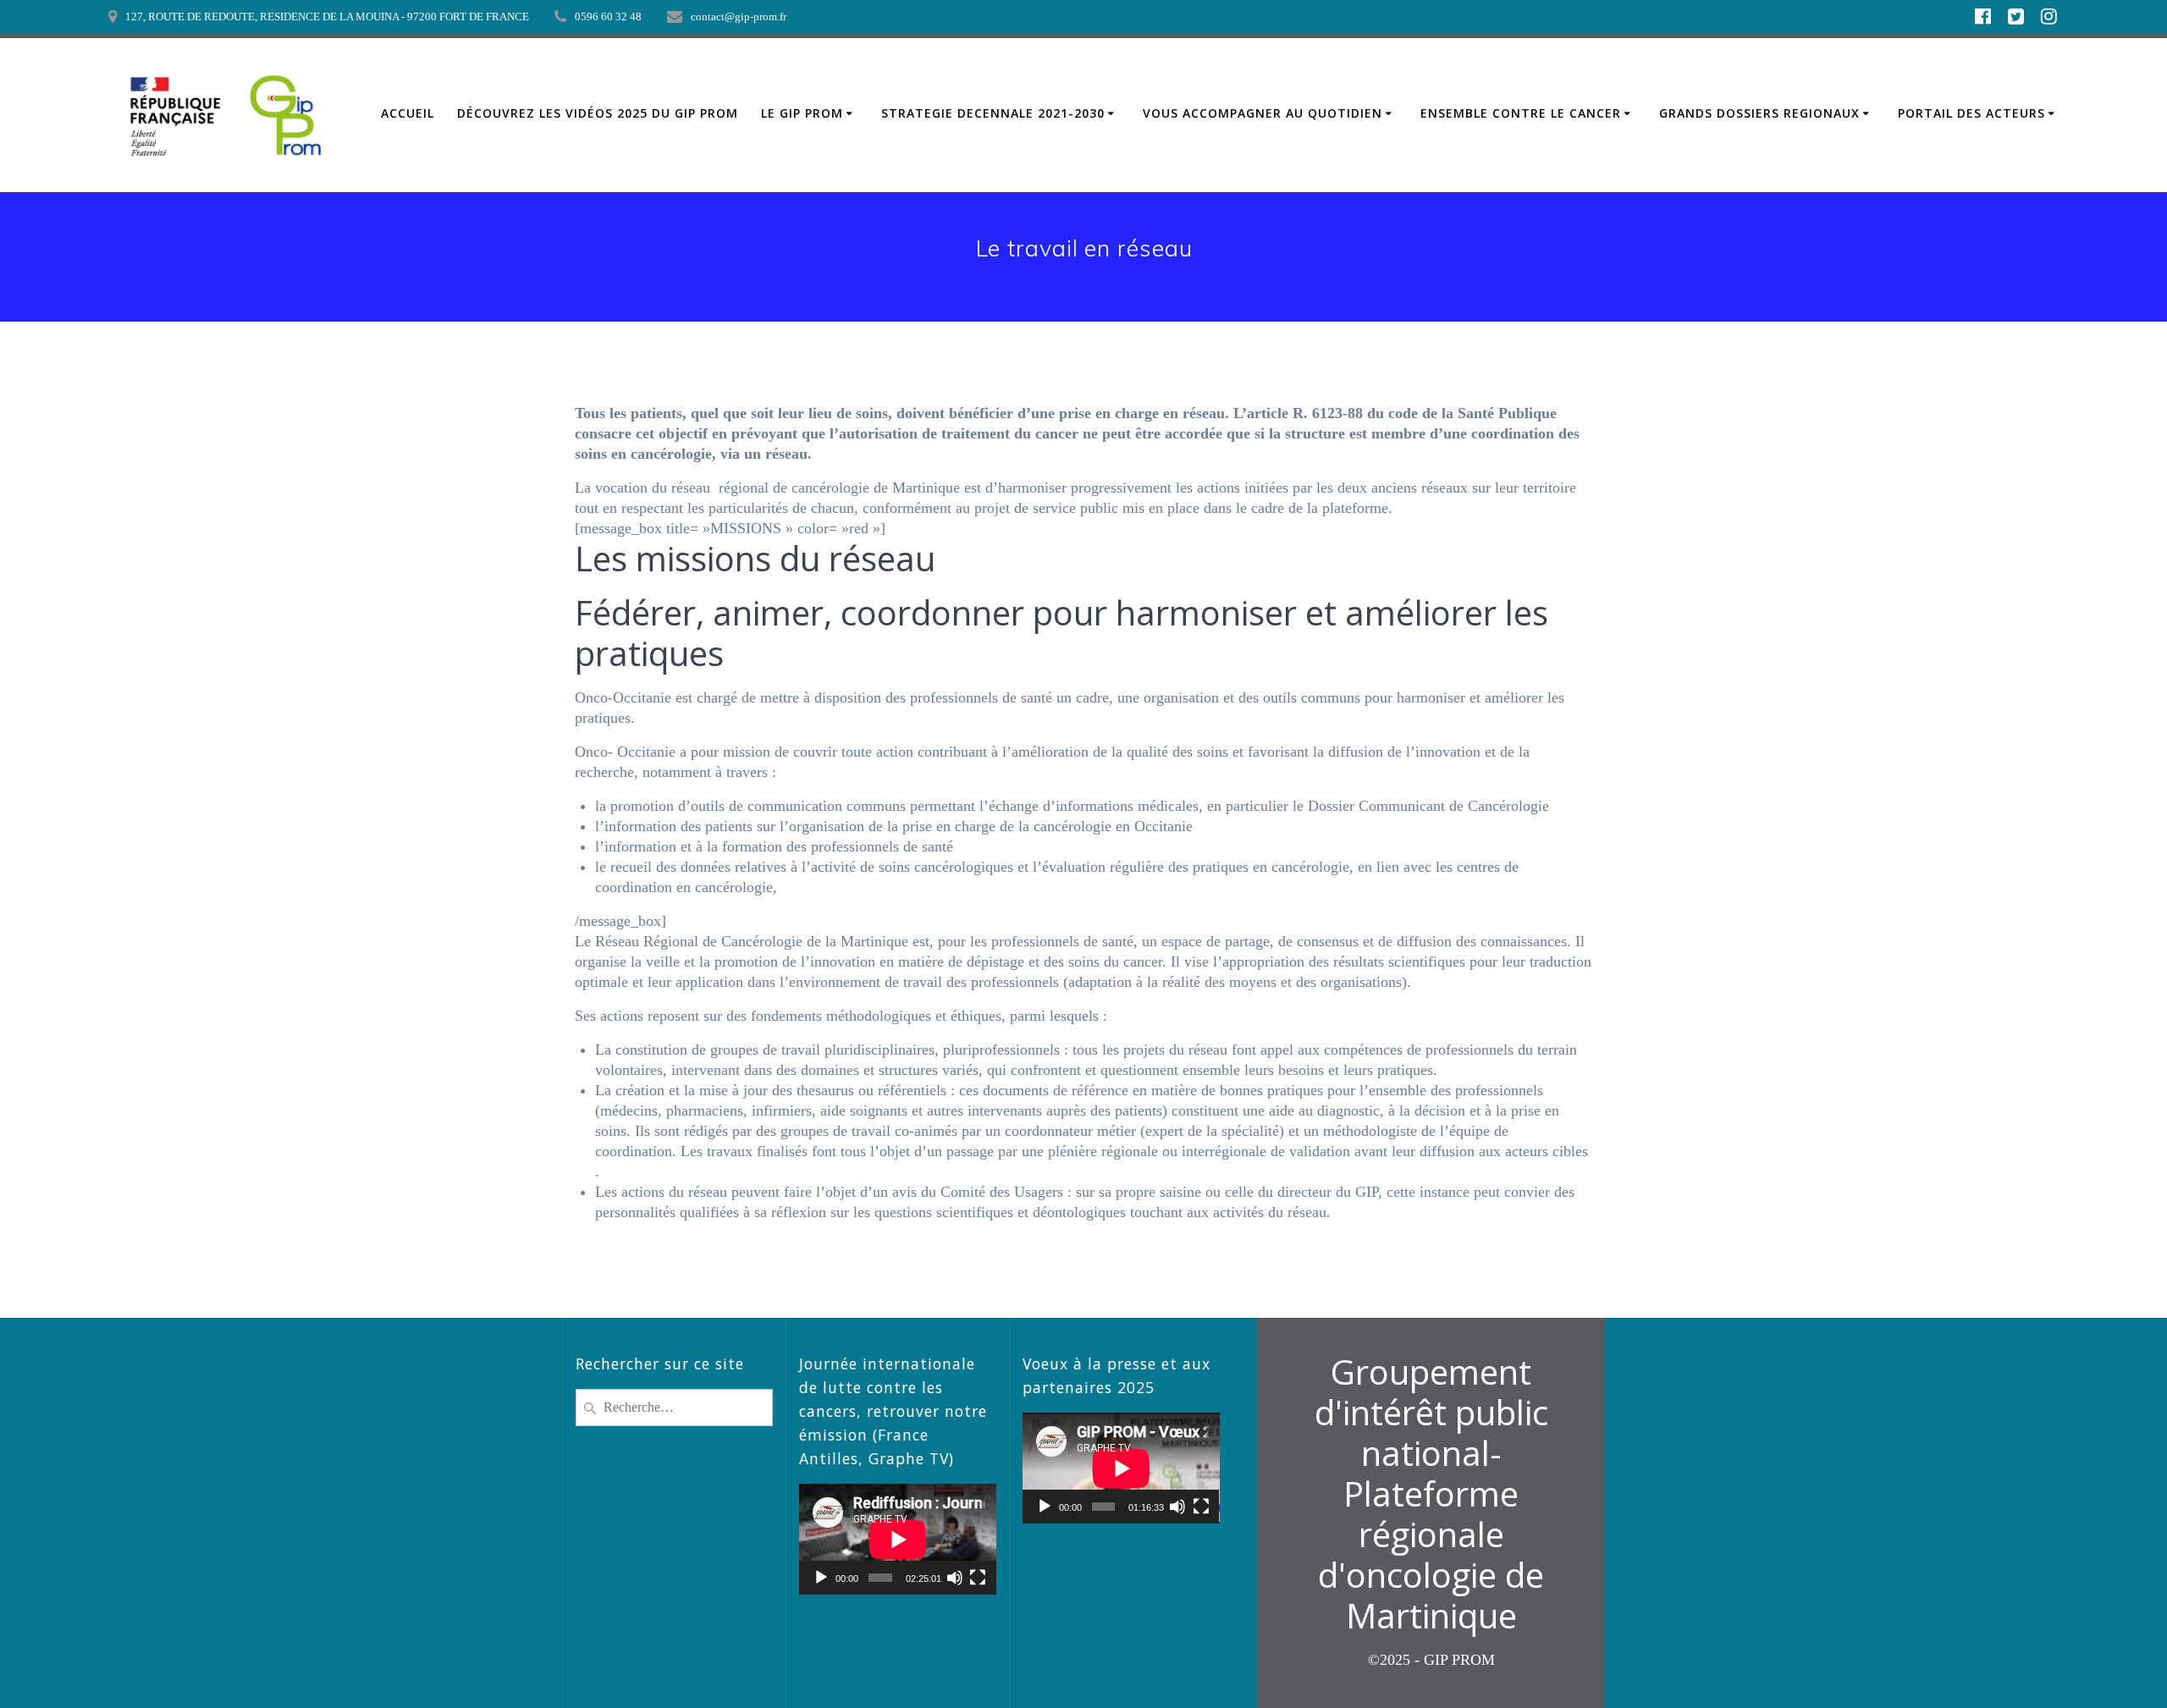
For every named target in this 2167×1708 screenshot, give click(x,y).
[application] (898, 1539)
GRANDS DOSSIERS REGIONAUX (1759, 113)
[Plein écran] (978, 1578)
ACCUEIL (408, 113)
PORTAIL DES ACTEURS (1971, 113)
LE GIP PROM (802, 113)
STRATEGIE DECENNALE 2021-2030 (993, 113)
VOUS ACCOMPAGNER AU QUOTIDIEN (1263, 113)
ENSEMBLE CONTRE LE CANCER (1521, 113)
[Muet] (955, 1578)
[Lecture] (821, 1578)
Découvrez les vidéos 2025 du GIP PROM (598, 113)
